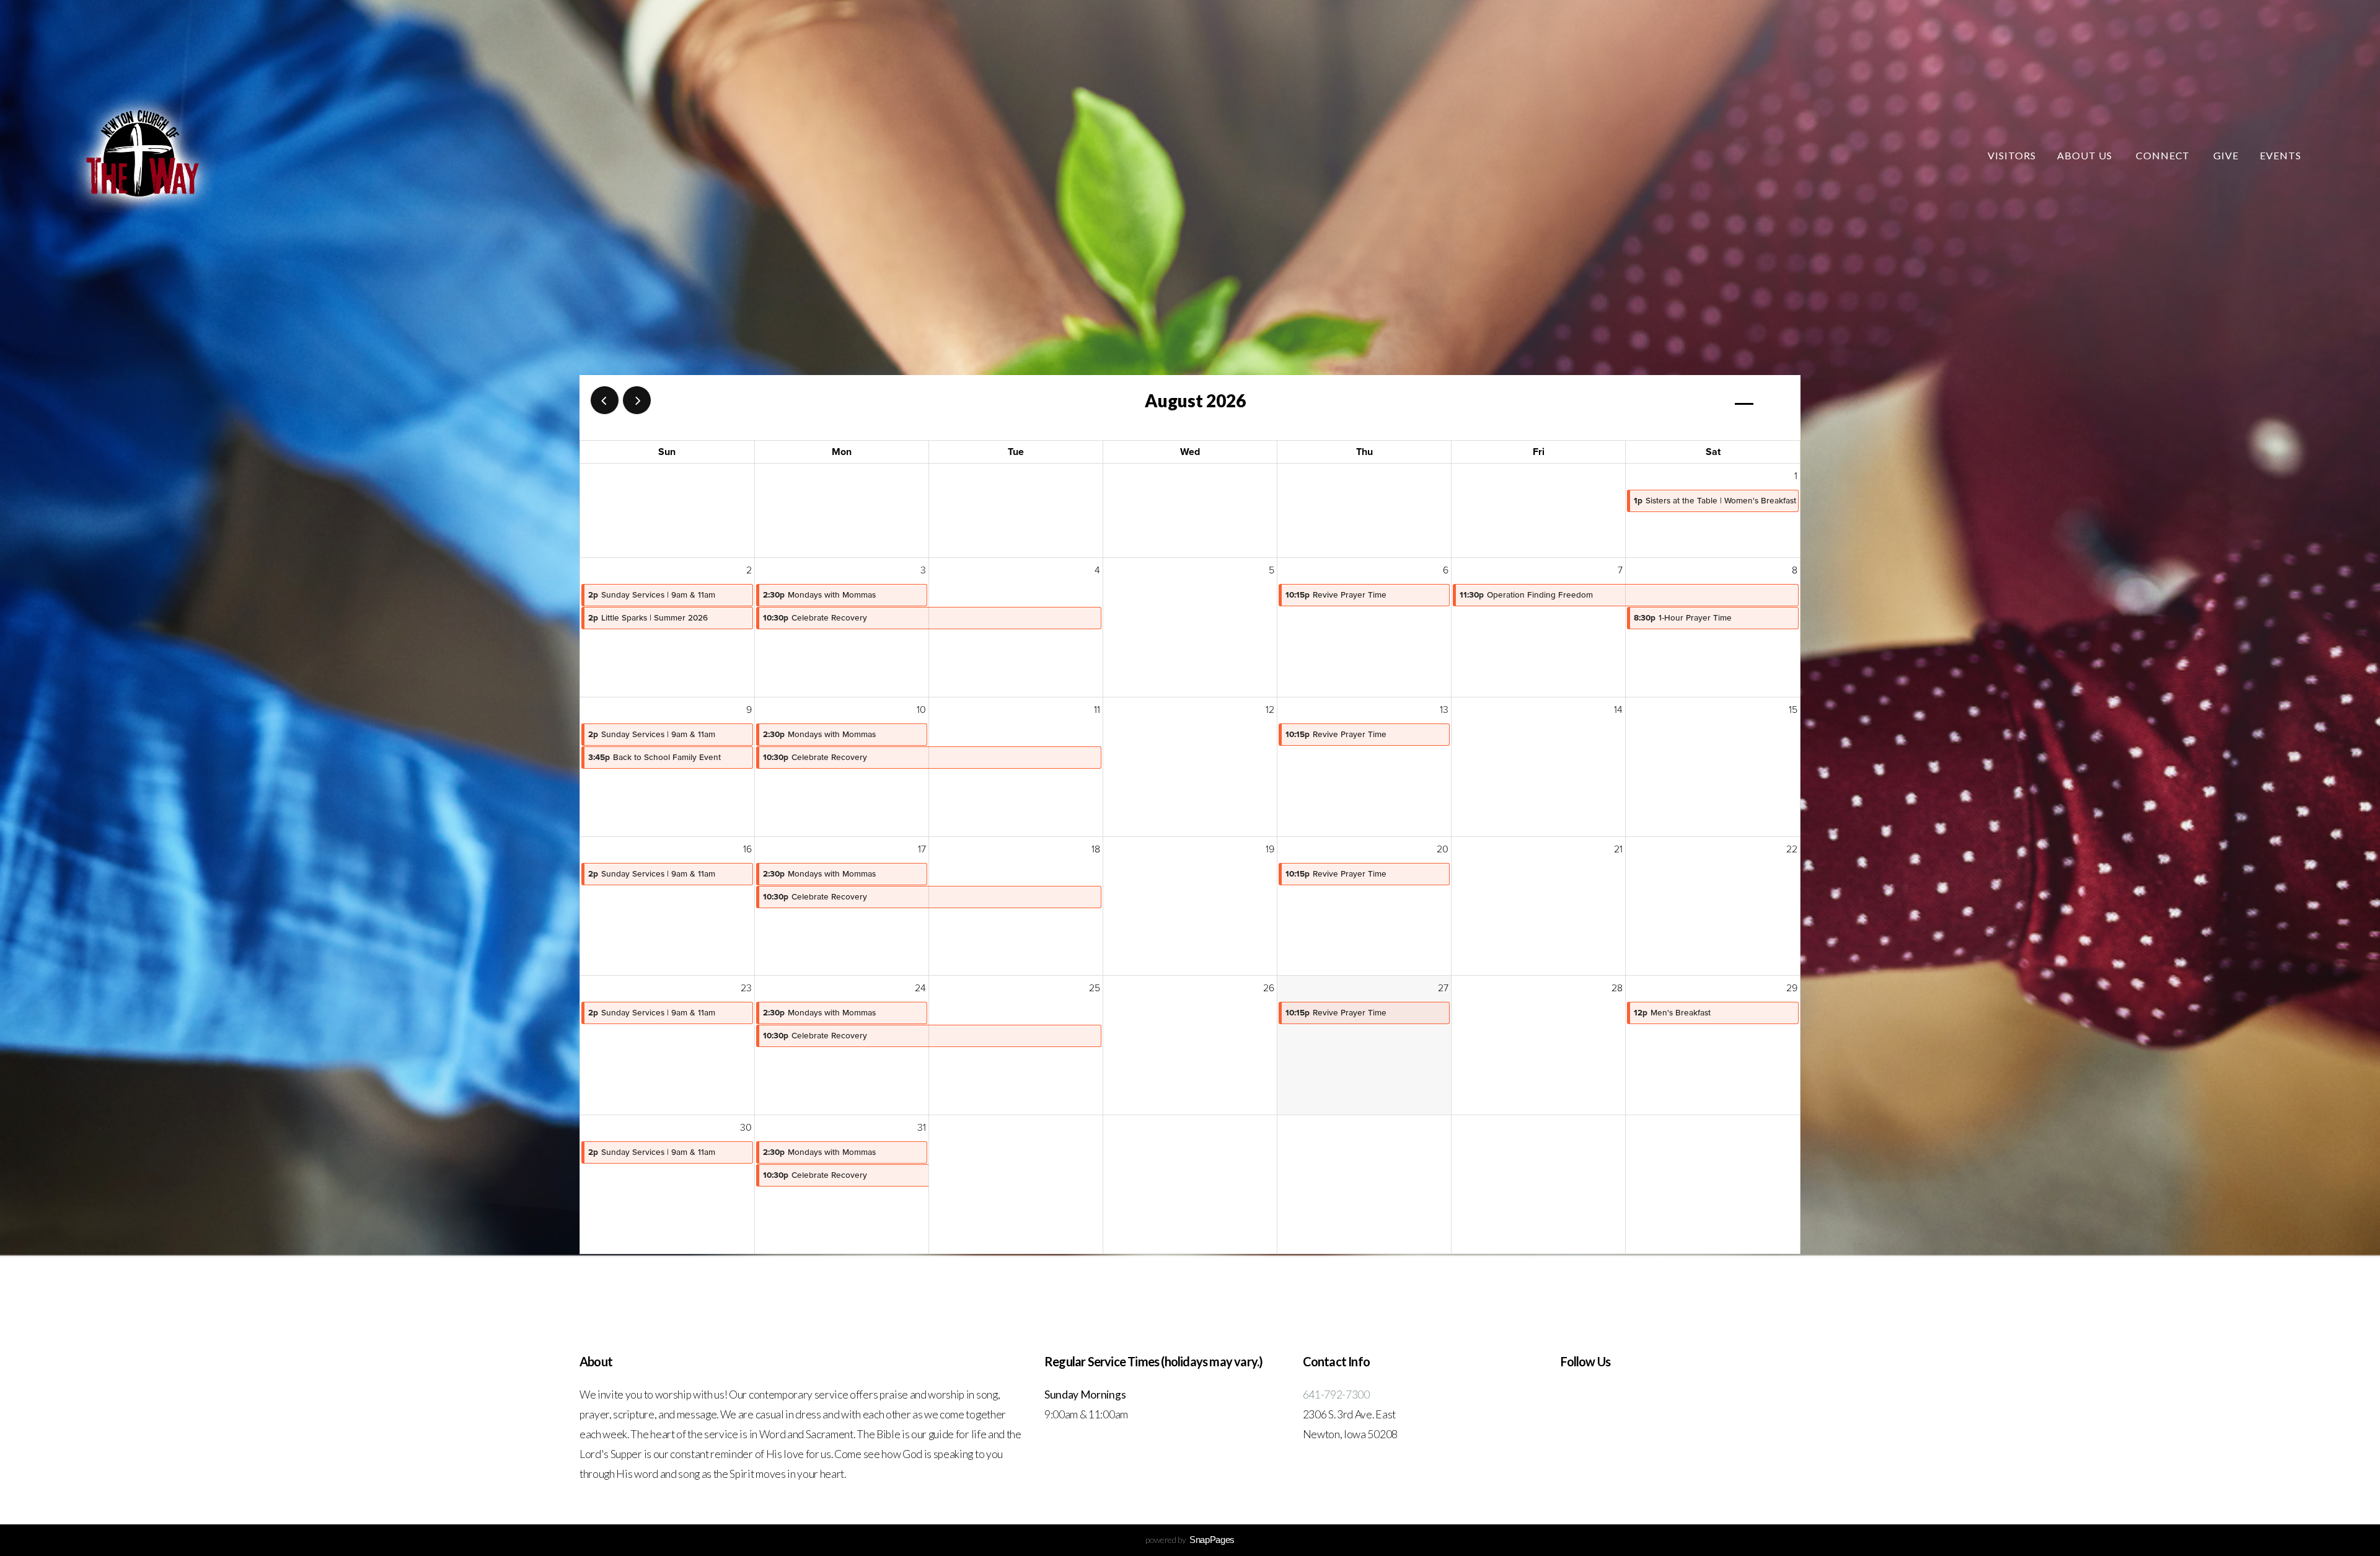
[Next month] (637, 400)
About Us (2086, 155)
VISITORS (2012, 155)
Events (2281, 155)
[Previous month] (605, 400)
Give (2226, 155)
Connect (2164, 155)
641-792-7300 (1336, 1395)
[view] (1744, 401)
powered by (1190, 1540)
